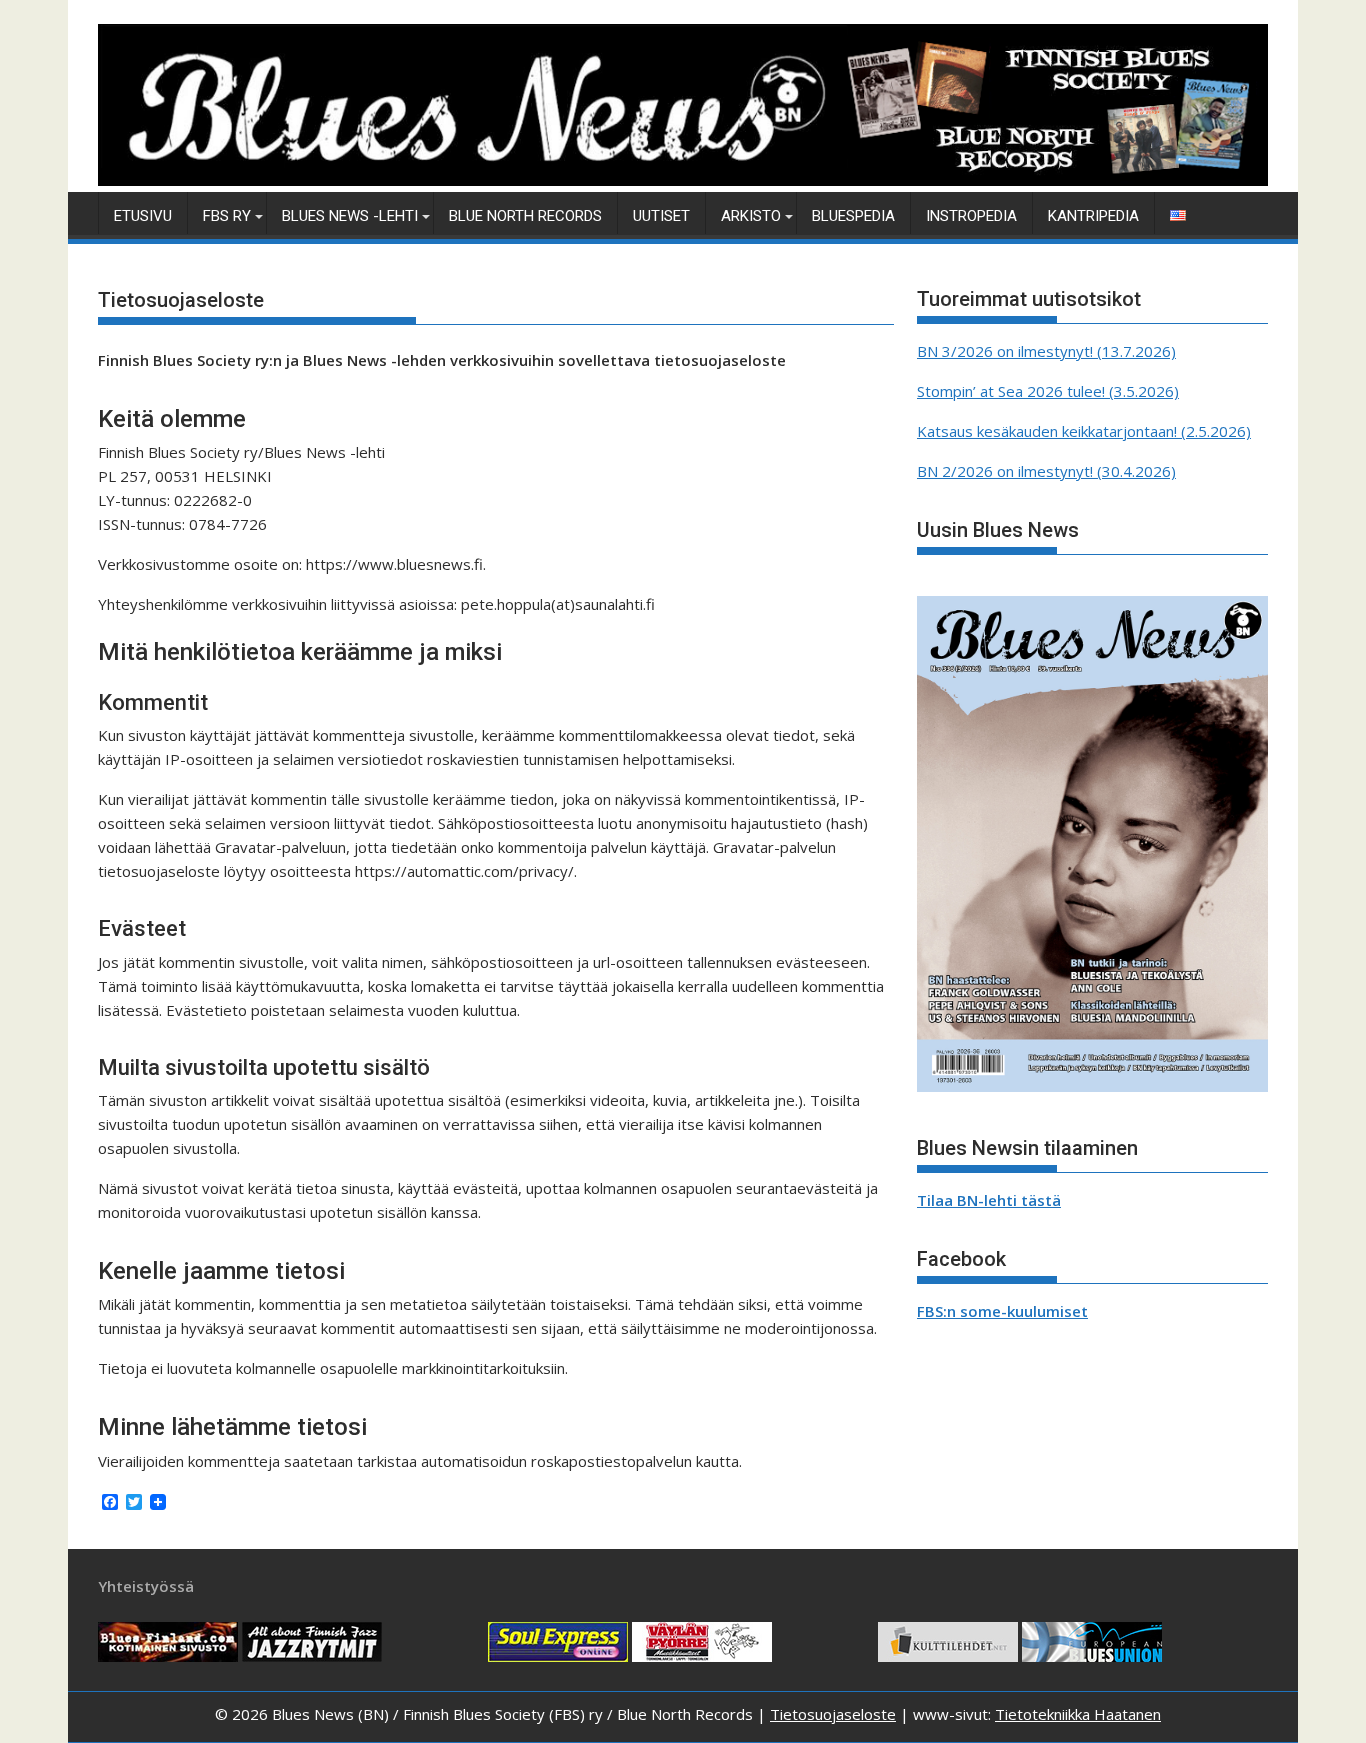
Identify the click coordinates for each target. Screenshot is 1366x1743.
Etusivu (143, 216)
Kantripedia (1093, 216)
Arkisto (751, 216)
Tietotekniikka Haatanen (1078, 1714)
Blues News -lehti (350, 216)
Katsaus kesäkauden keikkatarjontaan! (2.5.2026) (1084, 431)
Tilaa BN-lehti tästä (989, 1200)
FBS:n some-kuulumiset (1002, 1311)
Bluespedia (853, 216)
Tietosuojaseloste (833, 1714)
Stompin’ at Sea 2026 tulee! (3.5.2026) (1048, 391)
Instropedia (971, 216)
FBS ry (227, 216)
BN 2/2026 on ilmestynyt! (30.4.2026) (1046, 471)
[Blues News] (683, 180)
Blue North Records (525, 216)
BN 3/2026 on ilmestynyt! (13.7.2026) (1046, 351)
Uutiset (661, 216)
